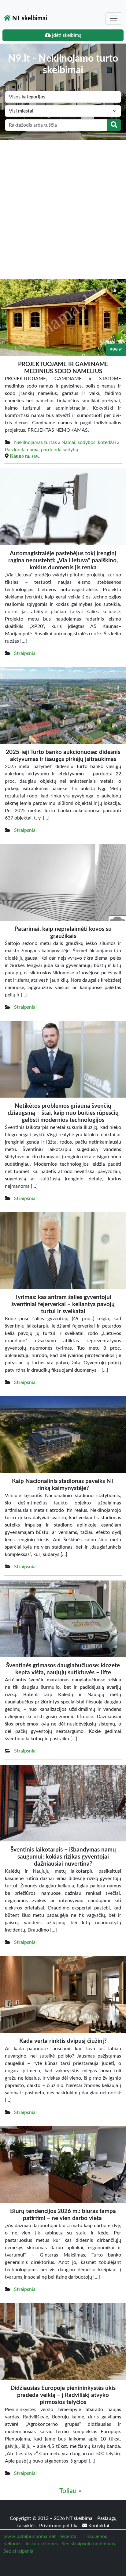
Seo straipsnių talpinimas (88, 2544)
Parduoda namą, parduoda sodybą (41, 450)
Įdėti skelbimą (66, 35)
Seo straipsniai (19, 2551)
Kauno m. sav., (25, 456)
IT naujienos (94, 2536)
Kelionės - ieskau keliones (31, 2544)
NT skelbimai (29, 18)
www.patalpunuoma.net (30, 2536)
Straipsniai (25, 653)
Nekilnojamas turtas (35, 442)
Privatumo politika (59, 2526)
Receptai (69, 2536)
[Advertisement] (63, 206)
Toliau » (70, 2491)
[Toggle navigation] (114, 18)
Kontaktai (98, 2526)
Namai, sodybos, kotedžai (89, 442)
